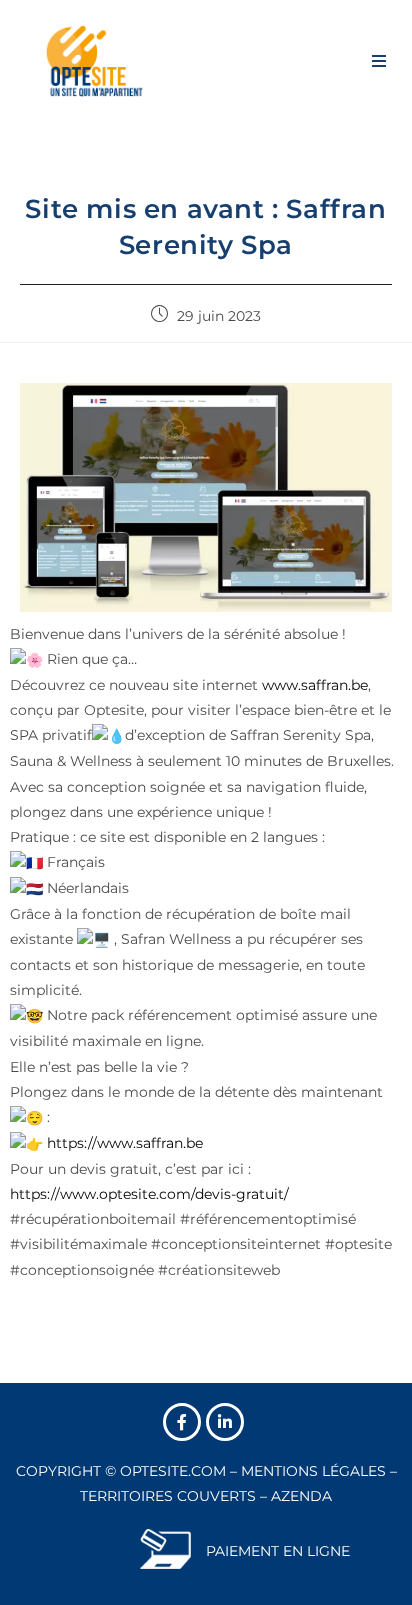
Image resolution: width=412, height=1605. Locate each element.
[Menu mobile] (379, 60)
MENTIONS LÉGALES (313, 1471)
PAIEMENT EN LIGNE (278, 1551)
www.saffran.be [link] (315, 685)
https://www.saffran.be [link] (125, 1143)
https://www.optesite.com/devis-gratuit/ (149, 1194)
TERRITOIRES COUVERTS (168, 1496)
